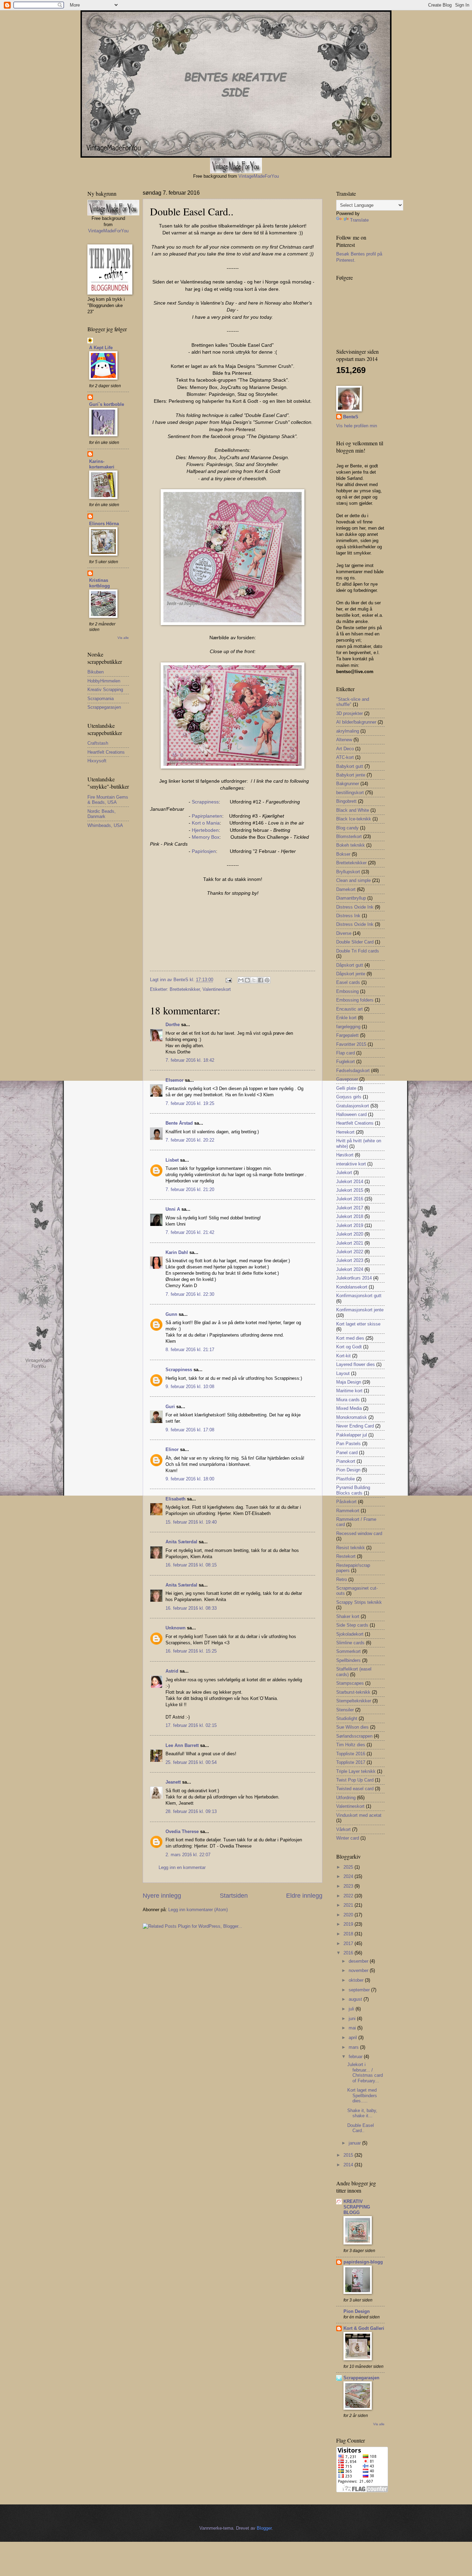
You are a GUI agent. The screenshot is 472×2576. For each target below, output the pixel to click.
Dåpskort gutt (350, 965)
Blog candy (347, 828)
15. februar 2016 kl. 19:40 (191, 1522)
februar (356, 2057)
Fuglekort (346, 1062)
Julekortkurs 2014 (354, 1278)
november (359, 1970)
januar (355, 2143)
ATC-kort (345, 757)
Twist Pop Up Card (355, 1780)
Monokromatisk (352, 1417)
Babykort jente (351, 775)
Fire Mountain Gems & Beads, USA (108, 800)
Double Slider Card (355, 942)
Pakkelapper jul (352, 1435)
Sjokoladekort (350, 1634)
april (353, 2038)
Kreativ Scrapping (105, 690)
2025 (349, 1867)
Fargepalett (347, 1035)
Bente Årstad (179, 1123)
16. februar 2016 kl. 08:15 (191, 1565)
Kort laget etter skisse (358, 1324)
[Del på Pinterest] (267, 980)
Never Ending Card (355, 1426)
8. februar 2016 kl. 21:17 (190, 1350)
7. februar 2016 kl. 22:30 (190, 1294)
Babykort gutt (350, 766)
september (360, 1990)
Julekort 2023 (350, 1260)
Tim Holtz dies (351, 1745)
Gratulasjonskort (353, 1106)
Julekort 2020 (350, 1234)
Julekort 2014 (350, 1182)
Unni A (173, 1209)
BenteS (351, 417)
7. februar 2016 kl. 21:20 (190, 1189)
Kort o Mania (206, 823)
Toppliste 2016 (351, 1754)
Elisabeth (176, 1499)
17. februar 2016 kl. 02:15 (191, 1725)
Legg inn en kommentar (182, 1867)
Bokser (343, 854)
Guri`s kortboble (107, 404)
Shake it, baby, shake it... (362, 2113)
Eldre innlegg (304, 1896)
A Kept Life (101, 348)
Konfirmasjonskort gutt (359, 1296)
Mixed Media (349, 1408)
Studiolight (347, 1718)
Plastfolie (346, 1479)
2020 (349, 1915)
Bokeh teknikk (351, 845)
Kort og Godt (349, 1347)
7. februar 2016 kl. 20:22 (190, 1140)
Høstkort (345, 1155)
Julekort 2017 (350, 1208)
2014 (349, 2165)
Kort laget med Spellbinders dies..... (362, 2095)
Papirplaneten (207, 816)
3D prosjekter (350, 713)
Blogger (264, 2528)
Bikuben (96, 672)
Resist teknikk (351, 1548)
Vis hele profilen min (357, 426)
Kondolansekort (352, 1287)
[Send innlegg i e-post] (228, 980)
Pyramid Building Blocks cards (353, 1490)
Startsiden (234, 1896)
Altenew (344, 740)
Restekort (346, 1556)
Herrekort (345, 1132)
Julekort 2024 (350, 1269)
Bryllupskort (348, 872)
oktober (357, 1980)
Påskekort (346, 1502)
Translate (359, 220)
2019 (349, 1924)
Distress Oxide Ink (355, 907)
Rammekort (348, 1511)
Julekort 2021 (350, 1243)
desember (359, 1961)
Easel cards (348, 982)
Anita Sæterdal (181, 1542)
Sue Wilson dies (352, 1727)
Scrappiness (205, 802)
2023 (349, 1886)
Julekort (344, 1173)
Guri (170, 1407)
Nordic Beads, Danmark (102, 814)
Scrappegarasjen (104, 707)
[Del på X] (254, 980)
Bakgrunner (348, 784)
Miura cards (348, 1400)
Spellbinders (348, 1660)
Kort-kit (343, 1356)
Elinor (172, 1449)
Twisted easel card (355, 1789)
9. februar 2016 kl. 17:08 (190, 1430)
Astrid (172, 1671)
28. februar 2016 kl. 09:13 (191, 1811)
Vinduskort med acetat (359, 1815)
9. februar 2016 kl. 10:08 (190, 1387)
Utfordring (346, 1798)
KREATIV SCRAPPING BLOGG (357, 2207)
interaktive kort (351, 1164)
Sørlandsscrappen (354, 1736)
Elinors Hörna (104, 524)
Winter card (348, 1838)
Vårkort (343, 1829)
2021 (349, 1905)
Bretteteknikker (185, 989)
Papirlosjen (204, 851)
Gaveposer (347, 1079)
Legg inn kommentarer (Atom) (198, 1910)
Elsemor (174, 1080)
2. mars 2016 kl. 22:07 (188, 1855)
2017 (349, 1943)
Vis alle (123, 638)
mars (354, 2047)
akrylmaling (348, 731)
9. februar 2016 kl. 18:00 (190, 1479)
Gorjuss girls (349, 1097)
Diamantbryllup (351, 898)
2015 (349, 2155)
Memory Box (206, 837)
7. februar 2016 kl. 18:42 (190, 1060)
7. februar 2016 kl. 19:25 (190, 1103)
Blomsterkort (349, 836)
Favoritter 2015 (351, 1044)
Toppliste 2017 (351, 1762)
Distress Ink (348, 916)
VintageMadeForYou (258, 176)
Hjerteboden (205, 830)
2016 (349, 1953)
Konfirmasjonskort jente (360, 1310)
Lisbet (172, 1160)
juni (353, 2019)
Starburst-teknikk (353, 1692)
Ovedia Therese (182, 1831)
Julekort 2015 (350, 1190)
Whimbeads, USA (105, 825)
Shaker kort (348, 1616)
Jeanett (173, 1782)
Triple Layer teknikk (356, 1771)
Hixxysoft (97, 761)
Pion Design (348, 1470)
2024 (349, 1876)
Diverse (344, 933)
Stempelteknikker (354, 1701)
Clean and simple (353, 880)
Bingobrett (346, 801)
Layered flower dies (356, 1364)
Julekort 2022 (350, 1252)
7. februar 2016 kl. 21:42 (190, 1232)
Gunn (171, 1314)
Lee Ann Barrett (182, 1745)
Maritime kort (349, 1391)
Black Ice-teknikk (354, 819)
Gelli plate (346, 1088)
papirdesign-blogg (363, 2262)
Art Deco (345, 749)
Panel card (347, 1453)
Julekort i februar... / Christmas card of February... (365, 2072)
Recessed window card (359, 1533)
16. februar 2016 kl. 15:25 (191, 1651)
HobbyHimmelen (104, 681)
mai (353, 2028)
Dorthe (173, 1025)
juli (352, 2009)
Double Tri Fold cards (358, 951)
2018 (349, 1934)
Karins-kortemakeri (102, 464)
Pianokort (346, 1461)
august (356, 1999)
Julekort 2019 (350, 1225)
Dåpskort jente (351, 974)
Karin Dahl (177, 1252)
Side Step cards (352, 1625)
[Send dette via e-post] (241, 980)
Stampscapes (350, 1683)
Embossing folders (355, 1000)
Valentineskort (217, 989)
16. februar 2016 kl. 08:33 (191, 1608)
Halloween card (351, 1114)
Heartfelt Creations (106, 752)
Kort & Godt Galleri (364, 2328)
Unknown (176, 1628)
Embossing (347, 991)
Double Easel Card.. (361, 2128)
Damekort (346, 889)
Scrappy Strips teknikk (359, 1602)
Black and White (353, 810)
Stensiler (345, 1710)
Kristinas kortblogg (100, 583)
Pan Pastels (348, 1444)
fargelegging (348, 1027)
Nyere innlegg (162, 1896)
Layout (343, 1373)
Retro (342, 1579)
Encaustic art (350, 1009)
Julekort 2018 (350, 1216)
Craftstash (98, 743)
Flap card (346, 1053)
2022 (349, 1896)
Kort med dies (350, 1338)
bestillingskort (350, 793)
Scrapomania (101, 699)
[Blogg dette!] (247, 980)
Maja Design (349, 1382)
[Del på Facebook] (261, 980)
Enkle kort (346, 1018)
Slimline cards (350, 1643)
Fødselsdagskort (353, 1071)
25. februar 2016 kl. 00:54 (191, 1762)
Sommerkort (348, 1651)
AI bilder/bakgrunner (356, 722)
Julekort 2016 (350, 1199)
